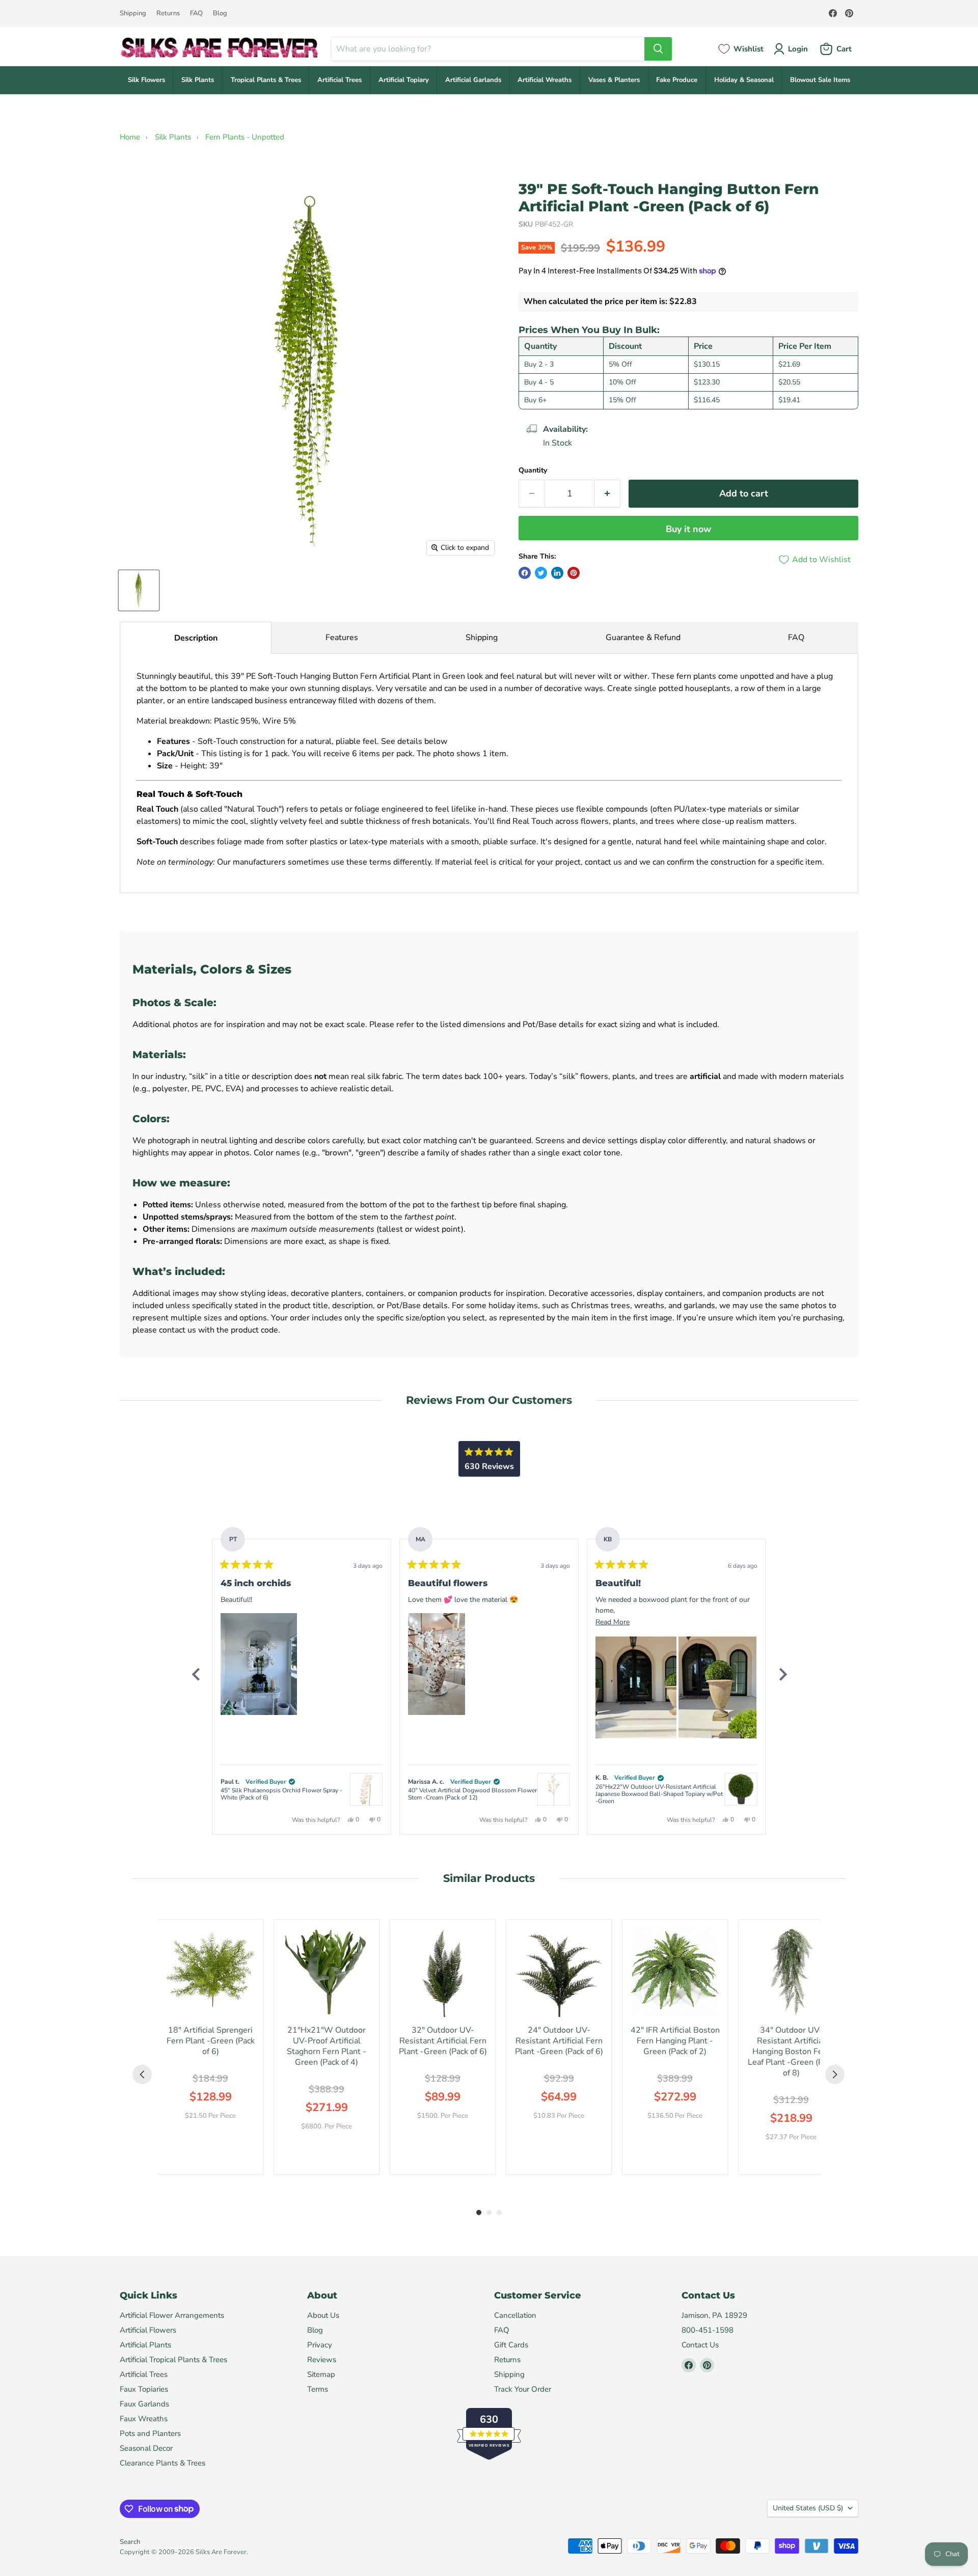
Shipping (133, 13)
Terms (318, 2389)
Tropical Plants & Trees (266, 80)
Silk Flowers (146, 80)
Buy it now (688, 529)
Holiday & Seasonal (744, 80)
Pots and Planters (150, 2433)
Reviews (322, 2360)
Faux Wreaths (144, 2419)
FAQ (196, 13)
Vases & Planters (614, 80)
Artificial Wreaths (545, 80)
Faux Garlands (144, 2404)
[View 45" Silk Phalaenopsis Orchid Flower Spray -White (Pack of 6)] (366, 1789)
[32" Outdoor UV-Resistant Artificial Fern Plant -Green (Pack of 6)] (443, 1972)
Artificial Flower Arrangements (172, 2315)
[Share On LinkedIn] (557, 573)
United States (808, 2508)
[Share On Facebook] (525, 573)
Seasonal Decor (146, 2448)
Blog (220, 13)
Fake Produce (677, 80)
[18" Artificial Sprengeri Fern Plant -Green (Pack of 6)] (210, 1972)
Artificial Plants (145, 2345)
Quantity (533, 470)
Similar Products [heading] (489, 1878)
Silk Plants (198, 80)
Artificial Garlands (473, 80)
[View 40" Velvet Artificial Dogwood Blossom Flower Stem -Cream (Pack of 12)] (554, 1789)
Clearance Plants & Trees (162, 2463)
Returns (168, 13)
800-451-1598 (708, 2330)
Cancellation (515, 2315)
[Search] (658, 49)
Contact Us (700, 2345)
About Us (323, 2315)
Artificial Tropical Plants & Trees (173, 2360)
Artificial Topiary (404, 80)
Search (130, 2542)
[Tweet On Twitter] (541, 573)
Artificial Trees (339, 80)
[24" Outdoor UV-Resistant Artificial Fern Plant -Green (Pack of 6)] (559, 1972)
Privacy (320, 2345)
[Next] (782, 1674)
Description (196, 638)
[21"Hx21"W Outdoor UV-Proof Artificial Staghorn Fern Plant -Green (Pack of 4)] (327, 1972)
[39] (139, 590)
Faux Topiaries (144, 2389)
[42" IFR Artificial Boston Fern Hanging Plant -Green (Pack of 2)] (675, 1972)
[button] (259, 1664)
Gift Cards (511, 2345)
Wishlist (749, 49)
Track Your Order (523, 2389)
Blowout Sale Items (820, 80)
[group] (210, 2047)
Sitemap (321, 2374)
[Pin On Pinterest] (574, 573)
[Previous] (196, 1674)
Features (342, 638)
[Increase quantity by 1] (607, 494)
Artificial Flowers (148, 2330)
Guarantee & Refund (643, 638)
